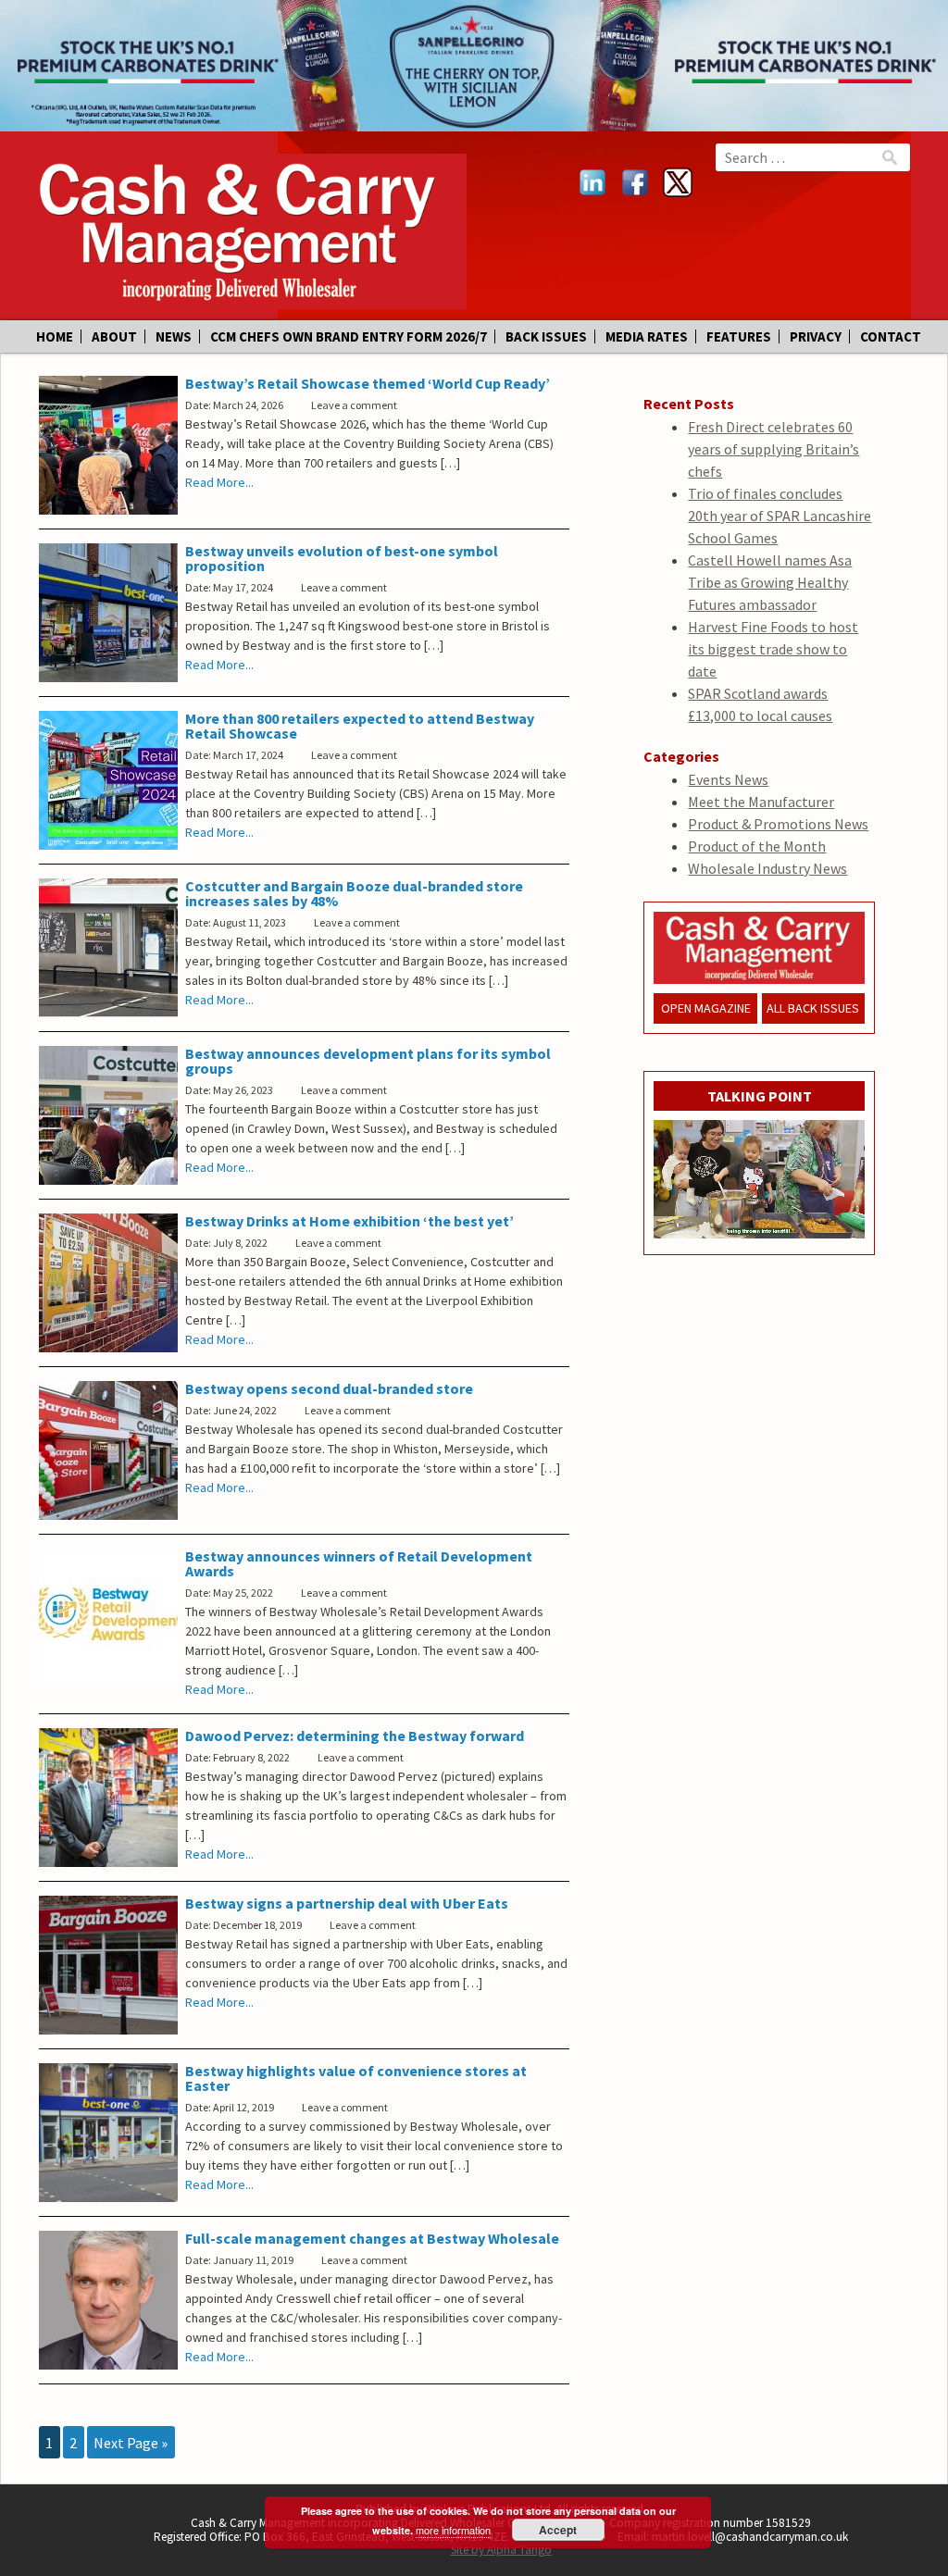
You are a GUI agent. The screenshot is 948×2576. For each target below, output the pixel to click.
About (114, 336)
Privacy (816, 336)
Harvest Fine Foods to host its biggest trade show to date (773, 649)
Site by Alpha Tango (501, 2550)
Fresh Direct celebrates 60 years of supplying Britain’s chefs (773, 449)
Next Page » (131, 2442)
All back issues (813, 1008)
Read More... (219, 482)
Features (739, 336)
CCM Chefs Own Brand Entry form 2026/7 (349, 336)
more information (453, 2530)
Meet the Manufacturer (761, 802)
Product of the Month (757, 846)
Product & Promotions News (778, 824)
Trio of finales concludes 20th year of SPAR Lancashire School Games (780, 516)
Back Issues (546, 336)
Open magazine (706, 1008)
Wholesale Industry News (767, 868)
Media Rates (647, 336)
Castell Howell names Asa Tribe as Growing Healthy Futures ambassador (770, 582)
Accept (558, 2530)
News (174, 336)
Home (55, 336)
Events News (728, 779)
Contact (891, 336)
